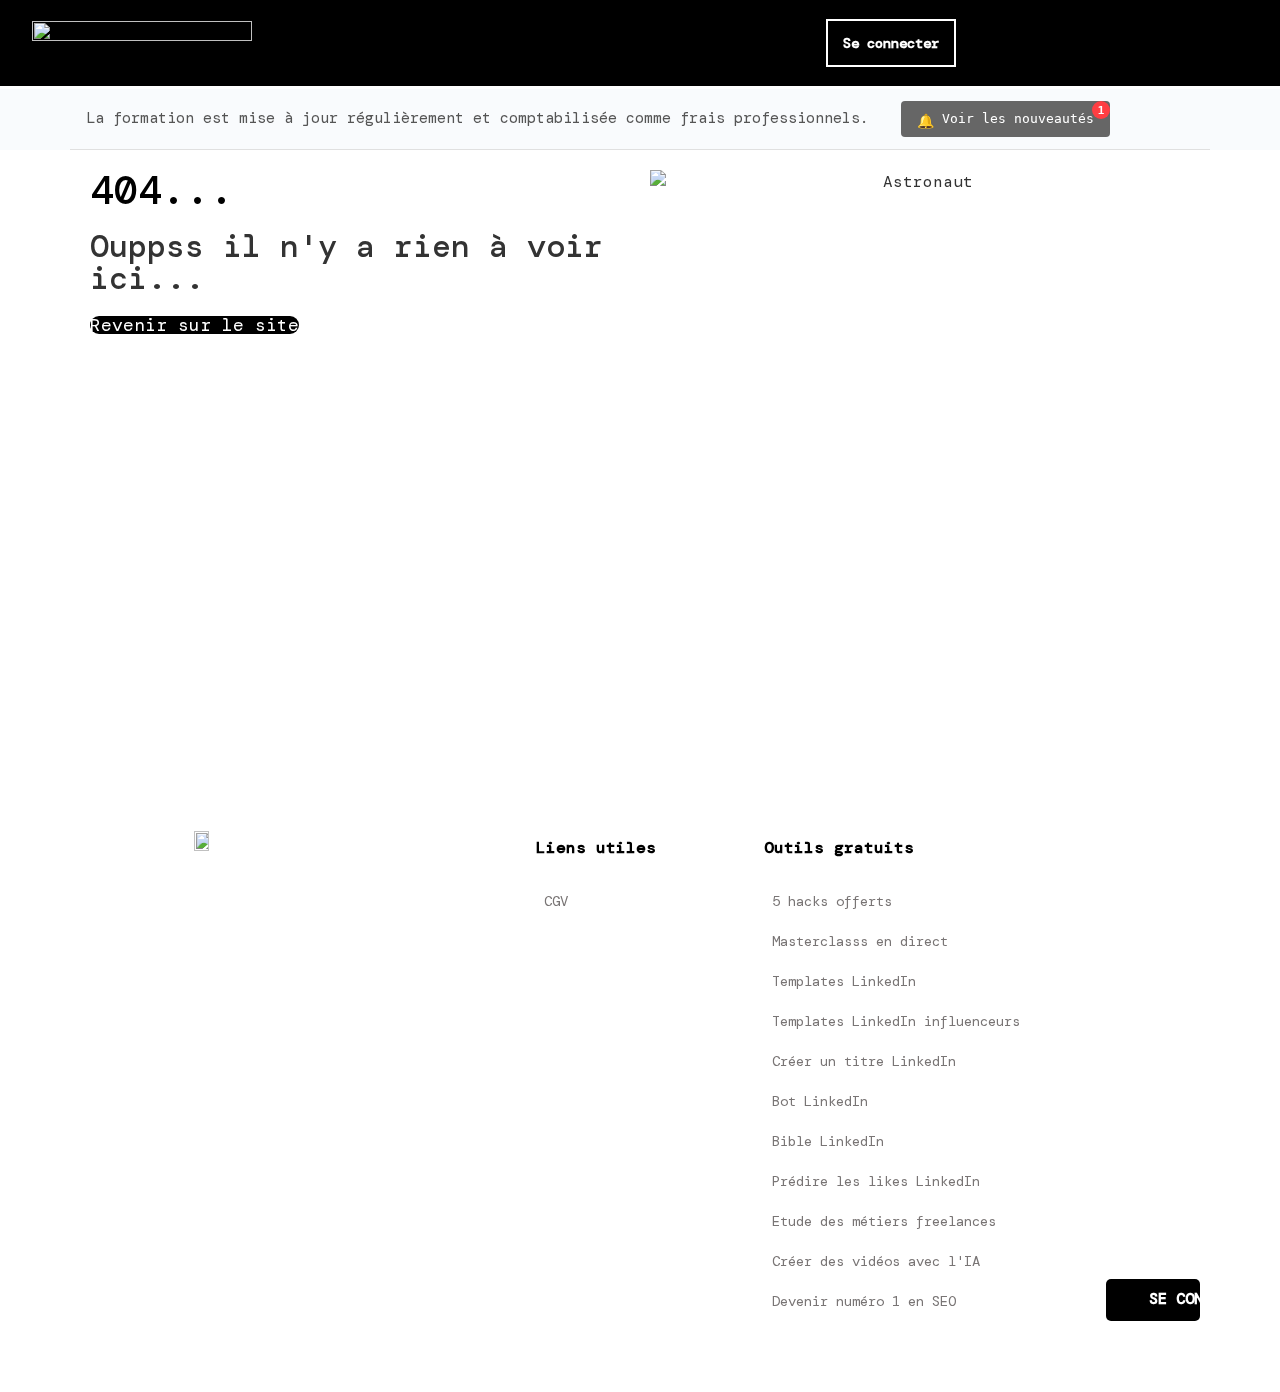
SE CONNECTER (1174, 1299)
